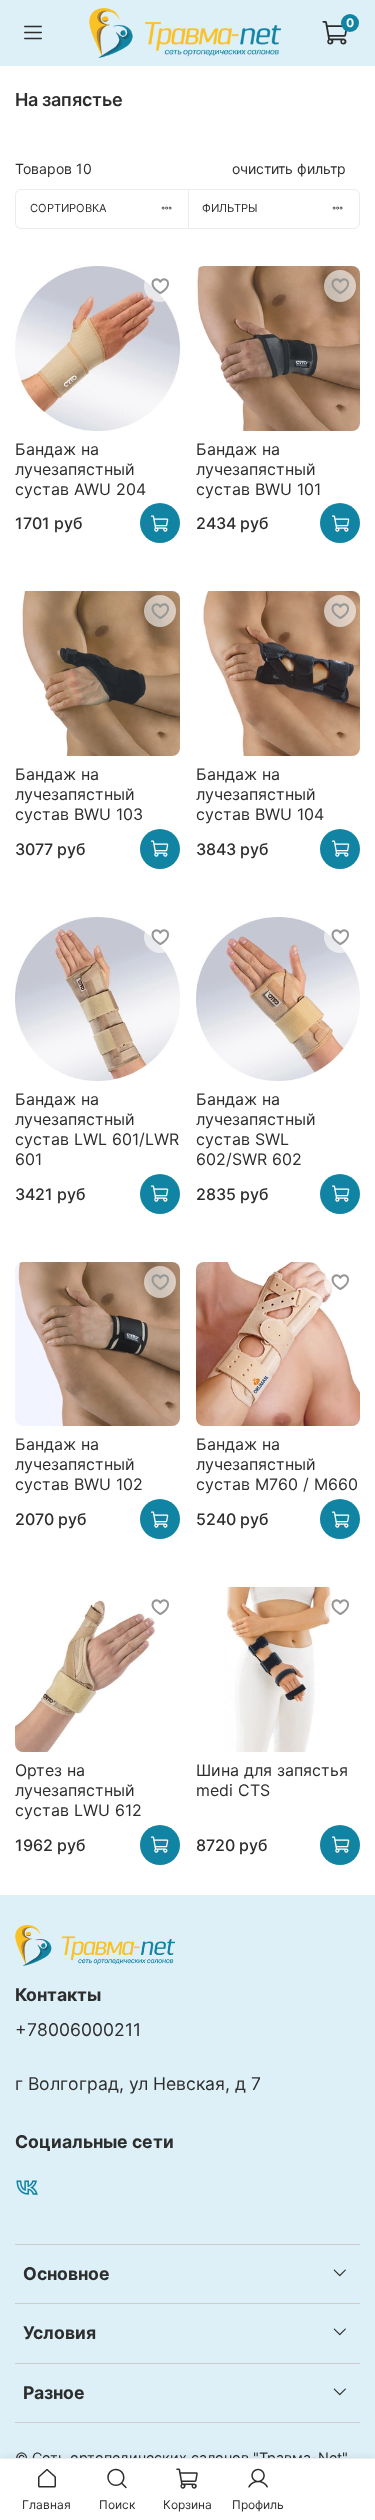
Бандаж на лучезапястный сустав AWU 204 (80, 469)
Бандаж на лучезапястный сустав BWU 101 (258, 469)
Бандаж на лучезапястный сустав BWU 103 (79, 794)
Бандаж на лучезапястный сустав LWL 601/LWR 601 (97, 1129)
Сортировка (68, 208)
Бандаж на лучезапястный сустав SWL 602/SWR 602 (256, 1129)
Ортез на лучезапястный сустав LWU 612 (78, 1790)
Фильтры (230, 208)
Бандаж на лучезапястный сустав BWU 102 (79, 1464)
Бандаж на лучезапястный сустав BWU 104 (260, 794)
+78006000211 (78, 2029)
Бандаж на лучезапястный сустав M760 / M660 (277, 1464)
